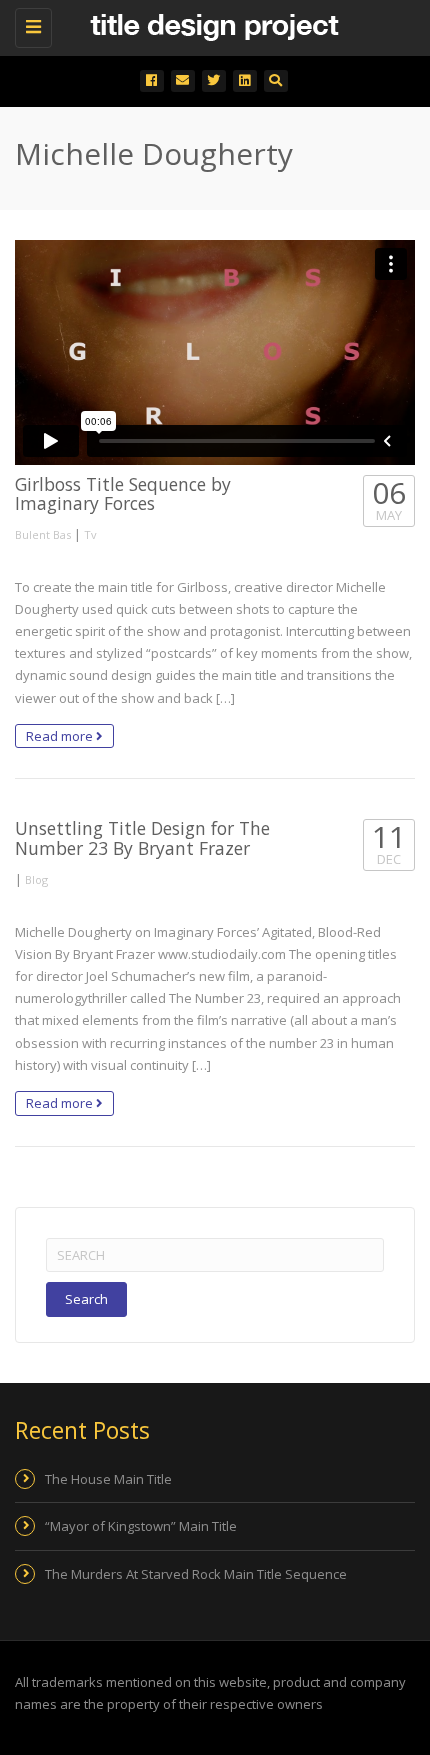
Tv (90, 534)
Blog (36, 879)
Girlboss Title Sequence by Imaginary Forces (123, 493)
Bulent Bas (43, 534)
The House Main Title (108, 1479)
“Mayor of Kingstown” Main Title (141, 1526)
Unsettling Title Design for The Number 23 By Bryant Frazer (142, 837)
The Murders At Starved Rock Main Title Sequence (196, 1574)
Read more (61, 736)
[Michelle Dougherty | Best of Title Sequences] (210, 25)
